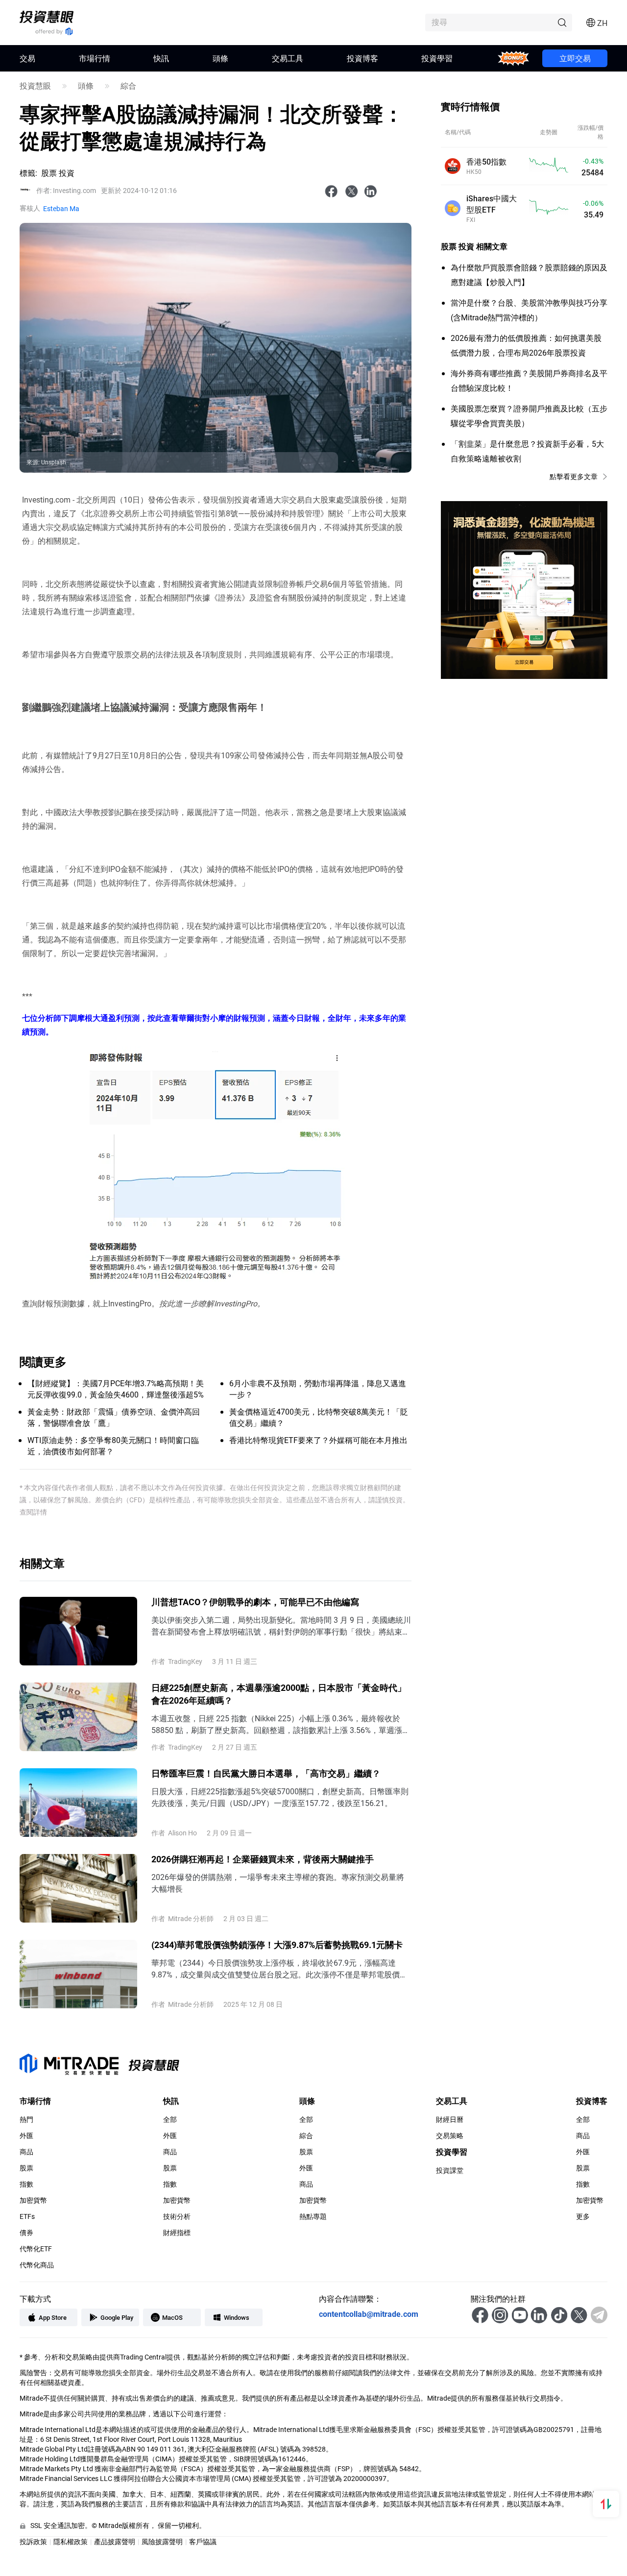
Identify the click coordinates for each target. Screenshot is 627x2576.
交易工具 (288, 58)
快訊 (161, 58)
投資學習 (437, 58)
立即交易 (575, 58)
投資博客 (362, 58)
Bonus (514, 58)
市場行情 (95, 58)
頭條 (220, 58)
